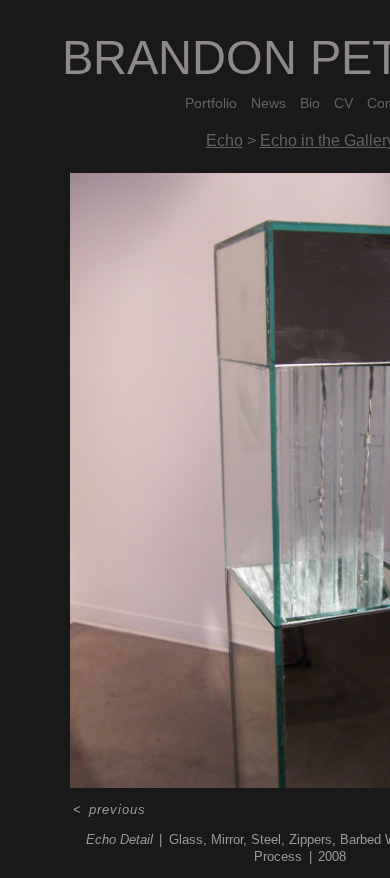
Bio (310, 103)
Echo (224, 140)
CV (343, 103)
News (268, 103)
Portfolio (211, 103)
